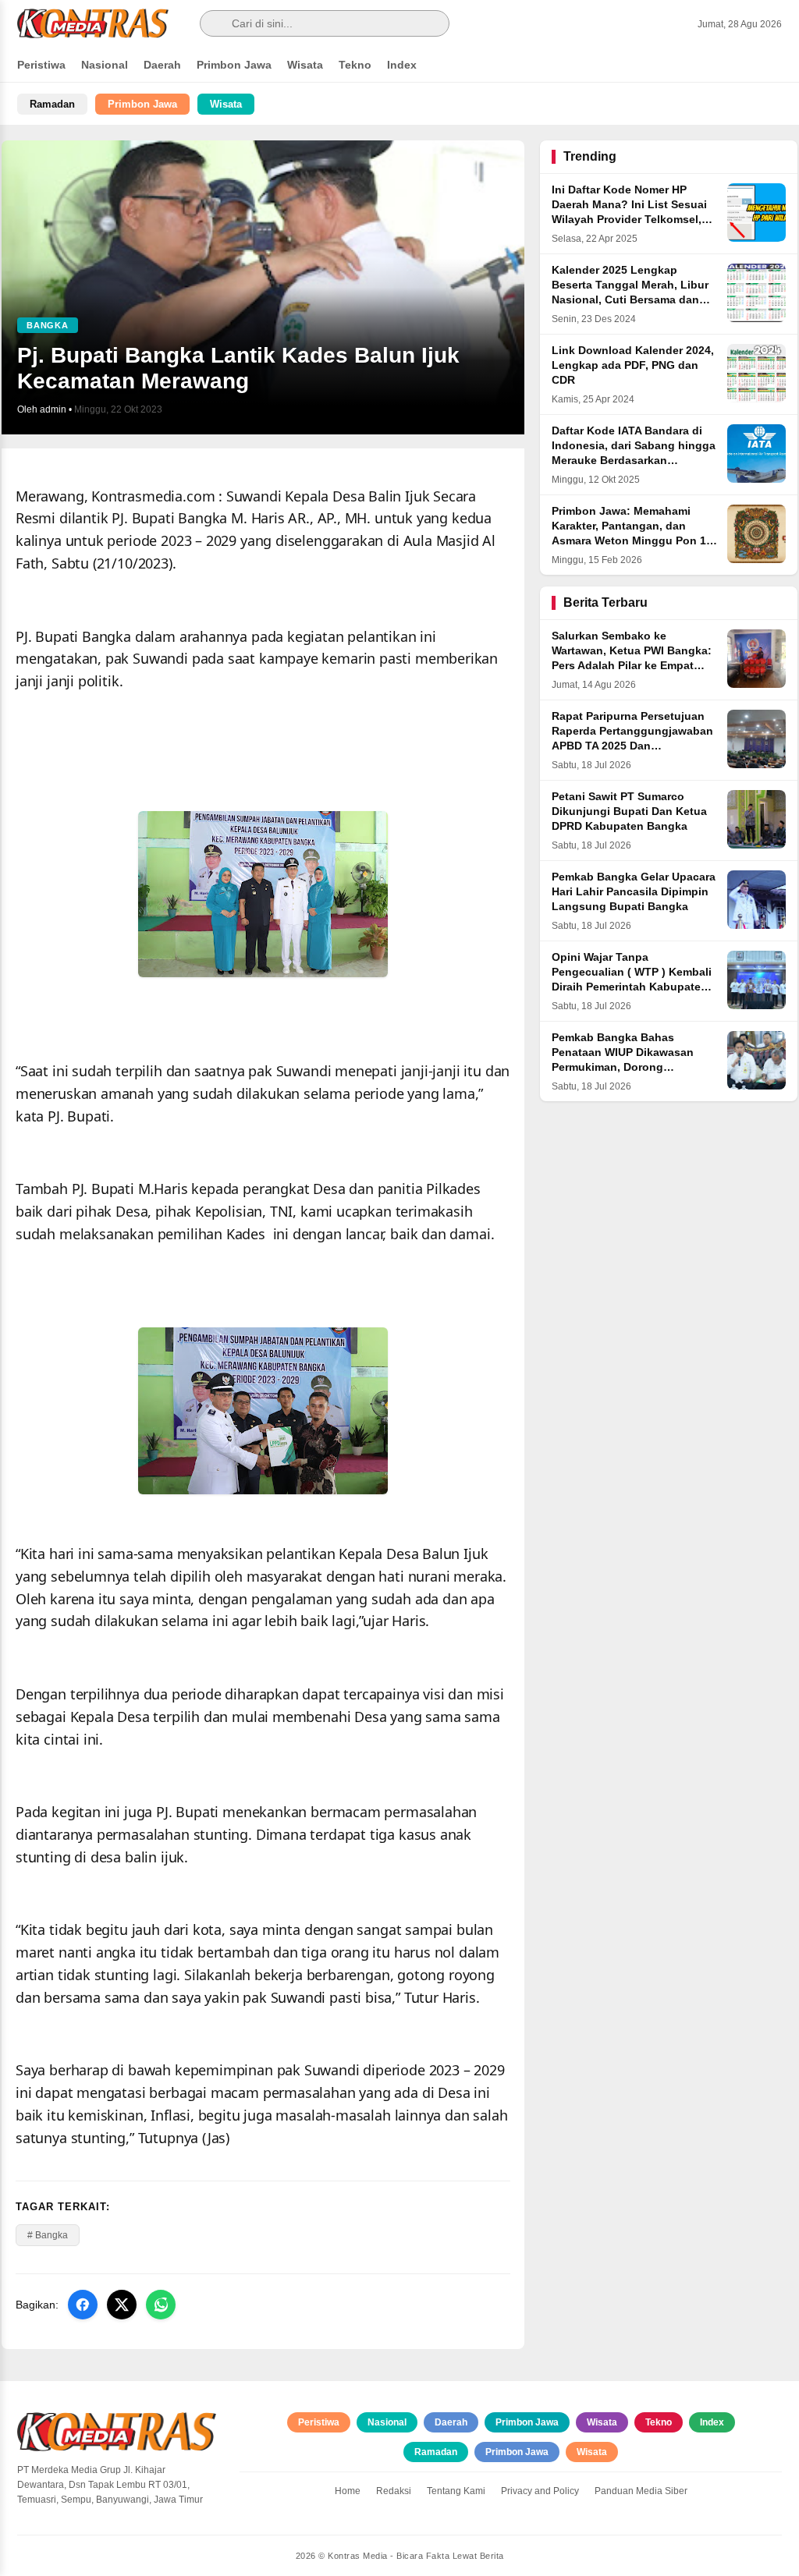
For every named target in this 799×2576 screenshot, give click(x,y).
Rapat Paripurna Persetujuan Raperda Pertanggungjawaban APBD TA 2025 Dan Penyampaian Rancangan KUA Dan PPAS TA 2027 (632, 746)
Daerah (162, 65)
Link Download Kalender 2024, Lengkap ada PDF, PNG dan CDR (633, 365)
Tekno (355, 65)
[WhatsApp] (161, 2305)
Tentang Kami (456, 2491)
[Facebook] (83, 2305)
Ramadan (52, 104)
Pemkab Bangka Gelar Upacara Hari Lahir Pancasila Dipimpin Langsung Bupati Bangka (634, 892)
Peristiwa (41, 65)
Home (348, 2491)
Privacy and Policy (540, 2491)
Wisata (305, 65)
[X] (122, 2305)
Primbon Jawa (234, 65)
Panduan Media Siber (641, 2491)
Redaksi (394, 2491)
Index (402, 65)
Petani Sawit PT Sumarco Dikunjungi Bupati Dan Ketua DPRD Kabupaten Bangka (629, 811)
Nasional (105, 65)
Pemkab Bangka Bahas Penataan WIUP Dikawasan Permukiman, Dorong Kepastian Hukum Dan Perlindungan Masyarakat (623, 1067)
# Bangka (48, 2235)
